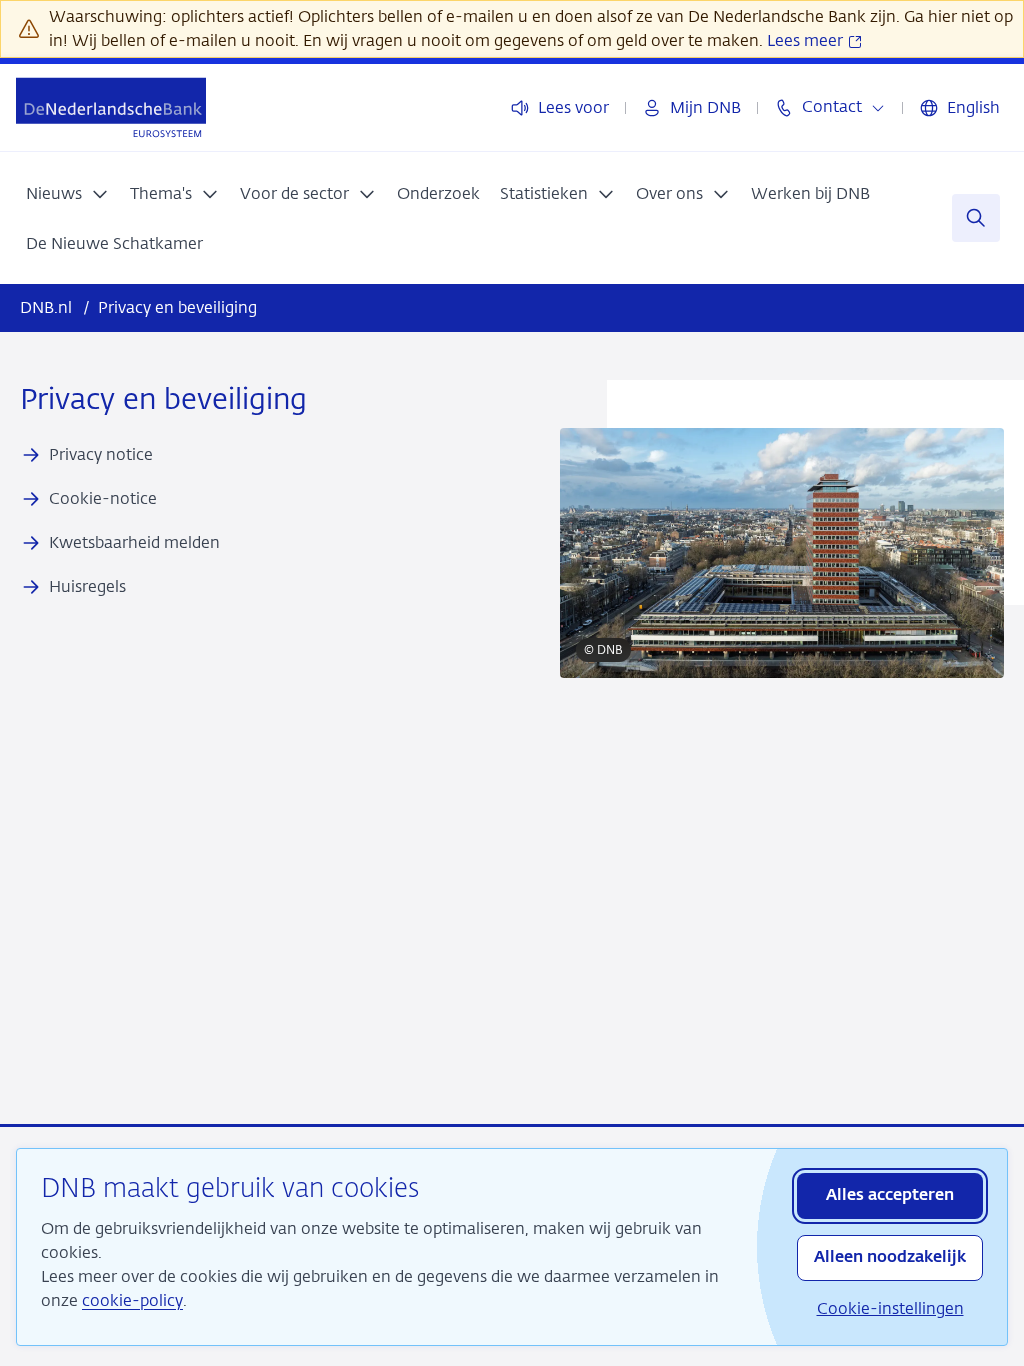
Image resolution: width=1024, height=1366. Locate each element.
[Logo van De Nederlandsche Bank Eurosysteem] (111, 107)
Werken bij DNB (810, 193)
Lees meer (807, 40)
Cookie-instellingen (890, 1308)
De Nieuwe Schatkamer (114, 243)
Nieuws (54, 193)
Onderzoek (438, 193)
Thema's (161, 193)
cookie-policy (132, 1300)
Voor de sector (294, 193)
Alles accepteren (890, 1196)
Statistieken (544, 193)
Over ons (669, 193)
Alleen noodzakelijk (890, 1258)
